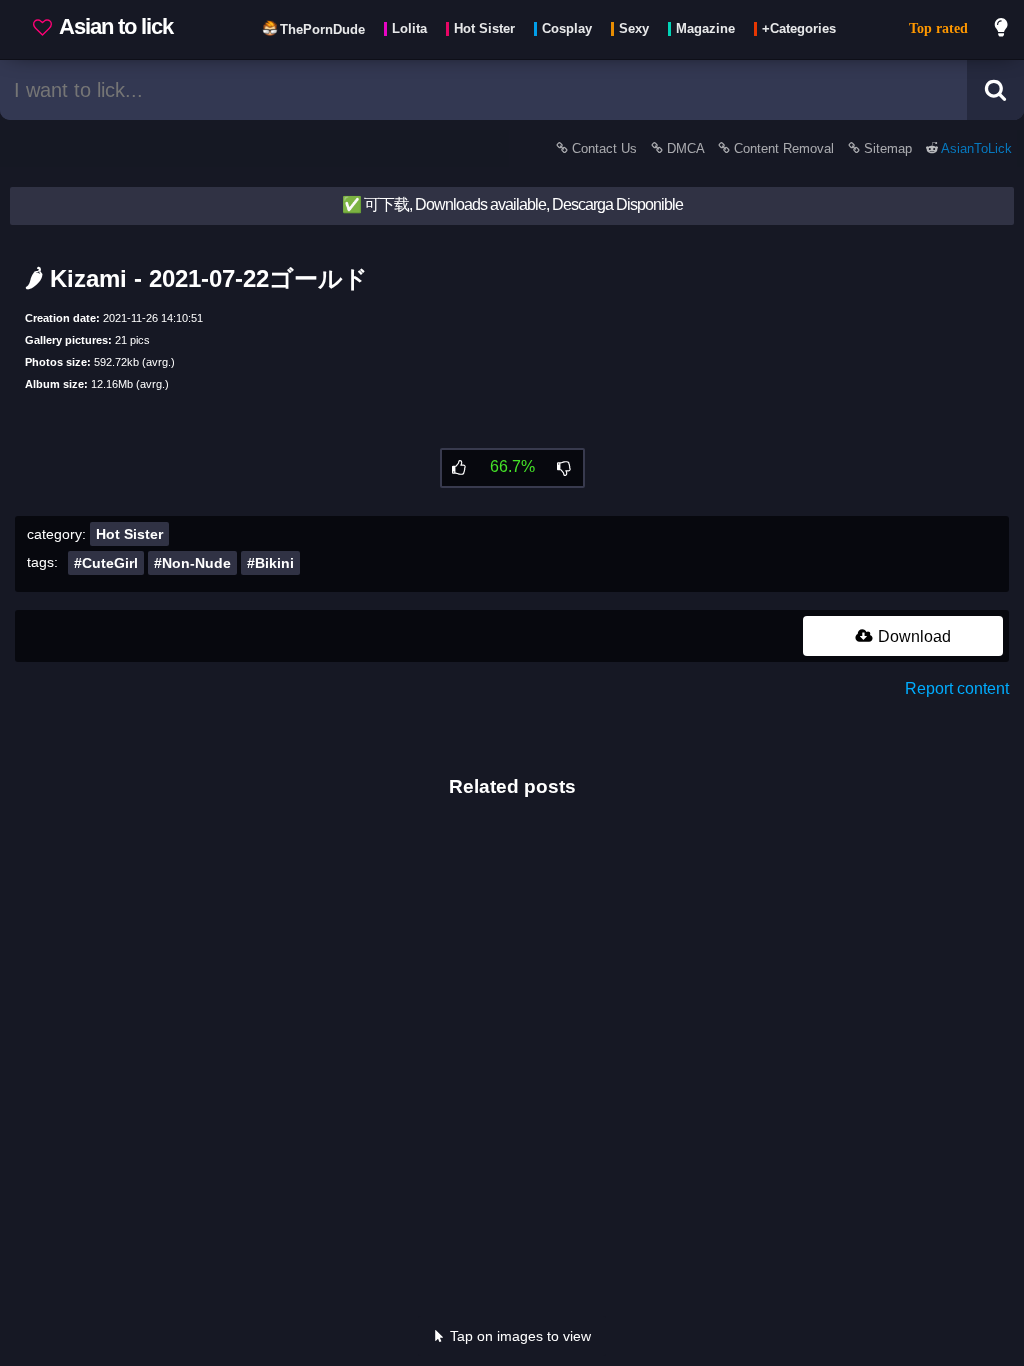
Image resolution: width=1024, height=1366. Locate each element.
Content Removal (784, 148)
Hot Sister (129, 534)
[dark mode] (1002, 30)
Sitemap (888, 148)
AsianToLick (975, 148)
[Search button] (995, 90)
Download (912, 636)
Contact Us (604, 148)
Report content (957, 688)
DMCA (685, 148)
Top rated (938, 28)
